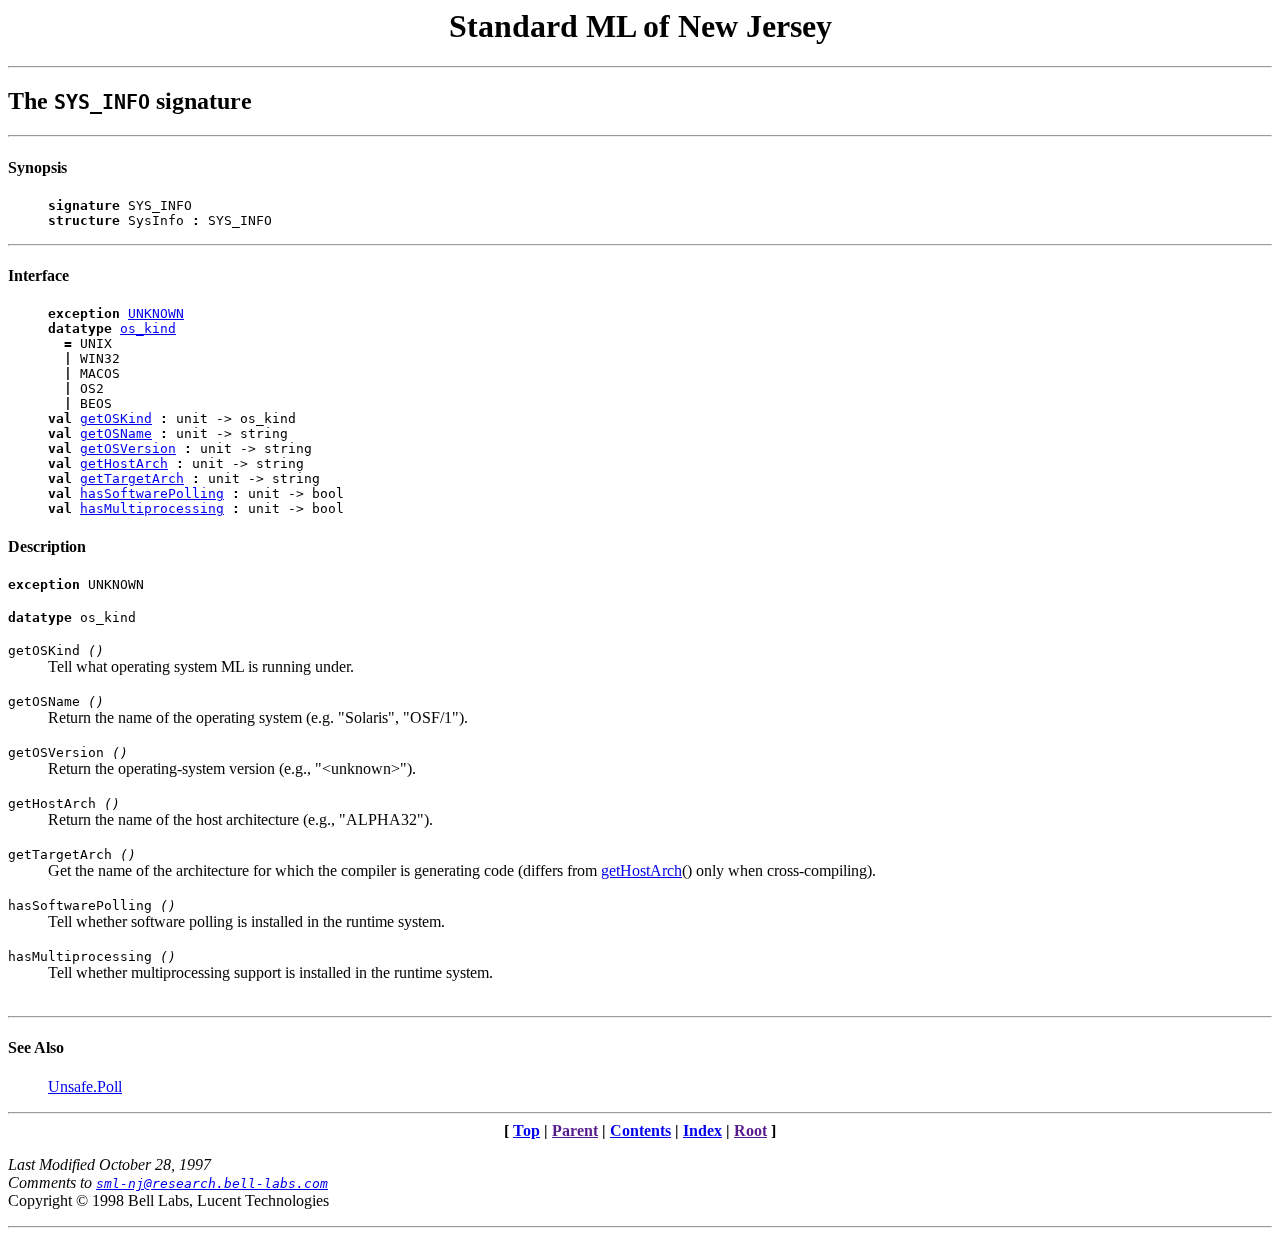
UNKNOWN (156, 313)
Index (702, 1130)
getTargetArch (132, 478)
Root (750, 1130)
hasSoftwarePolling (152, 493)
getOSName (116, 433)
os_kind (148, 328)
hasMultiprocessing (152, 508)
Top (526, 1130)
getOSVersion (128, 448)
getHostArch (124, 463)
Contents (640, 1130)
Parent (575, 1130)
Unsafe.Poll (85, 1086)
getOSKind (116, 418)
